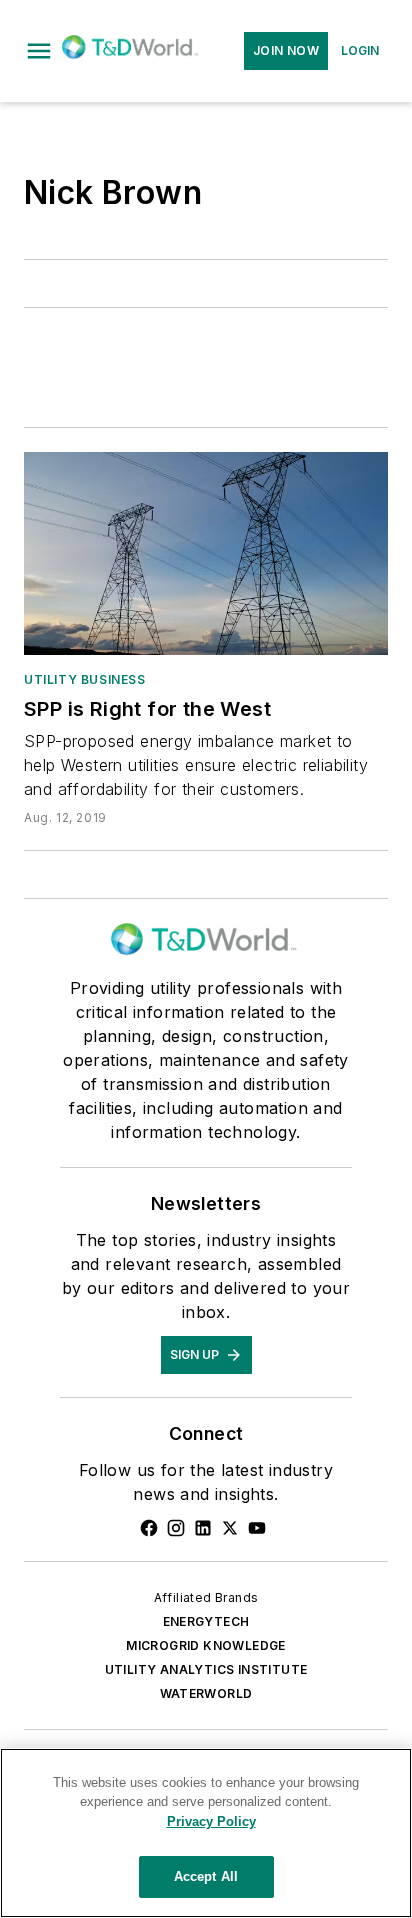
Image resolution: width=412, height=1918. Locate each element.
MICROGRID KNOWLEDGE (206, 1645)
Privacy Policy (211, 1821)
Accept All (206, 1876)
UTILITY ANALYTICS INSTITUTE (206, 1669)
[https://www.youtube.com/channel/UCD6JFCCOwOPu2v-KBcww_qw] (257, 1528)
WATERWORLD (206, 1693)
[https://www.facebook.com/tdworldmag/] (149, 1528)
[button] (39, 51)
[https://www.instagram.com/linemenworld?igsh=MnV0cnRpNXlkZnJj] (176, 1528)
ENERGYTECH (206, 1621)
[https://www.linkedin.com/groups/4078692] (203, 1528)
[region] (206, 1833)
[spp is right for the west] (206, 553)
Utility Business (85, 679)
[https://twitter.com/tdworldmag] (230, 1528)
